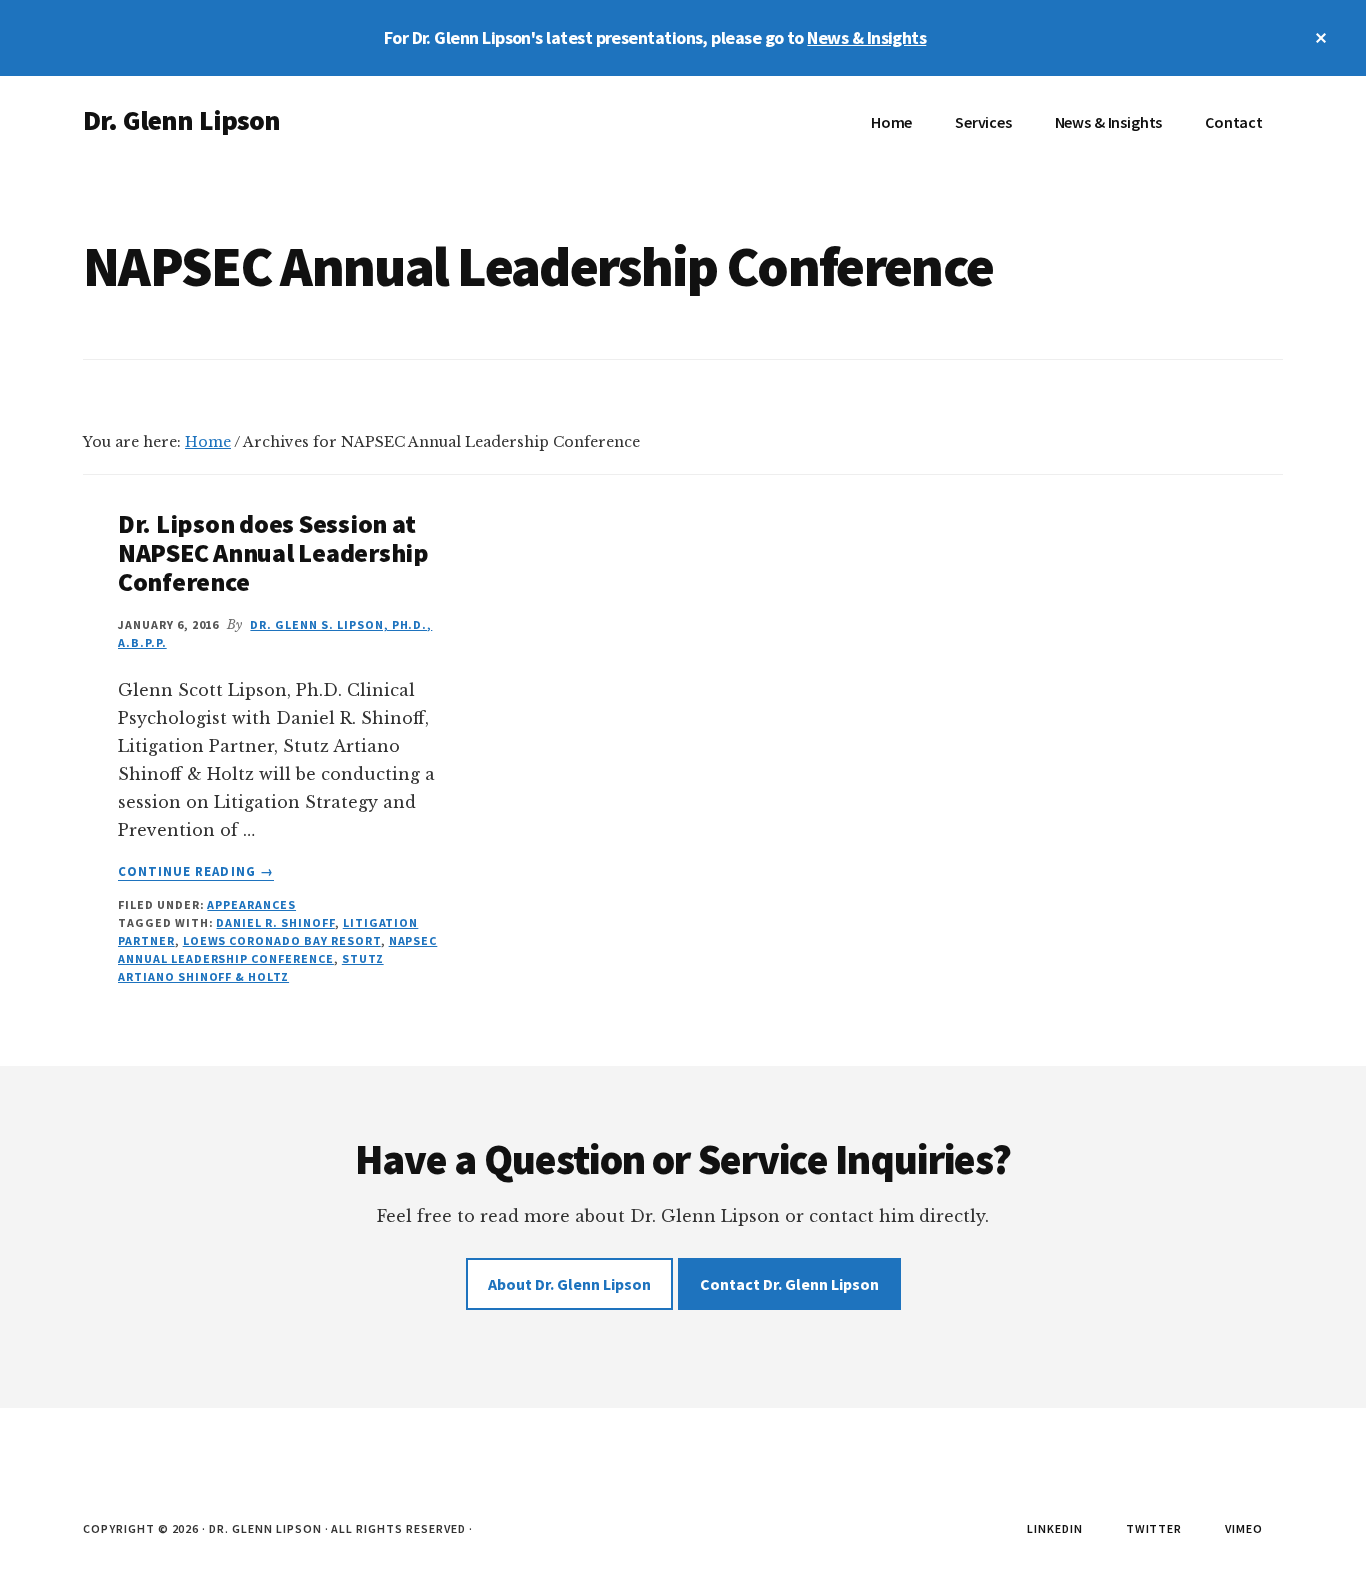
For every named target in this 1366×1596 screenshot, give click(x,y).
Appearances (251, 904)
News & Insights (866, 37)
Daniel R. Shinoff (275, 922)
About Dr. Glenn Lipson (569, 1284)
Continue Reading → (196, 872)
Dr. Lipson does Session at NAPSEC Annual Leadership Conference (273, 552)
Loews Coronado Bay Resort (282, 940)
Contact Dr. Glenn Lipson (789, 1284)
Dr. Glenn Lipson (182, 120)
